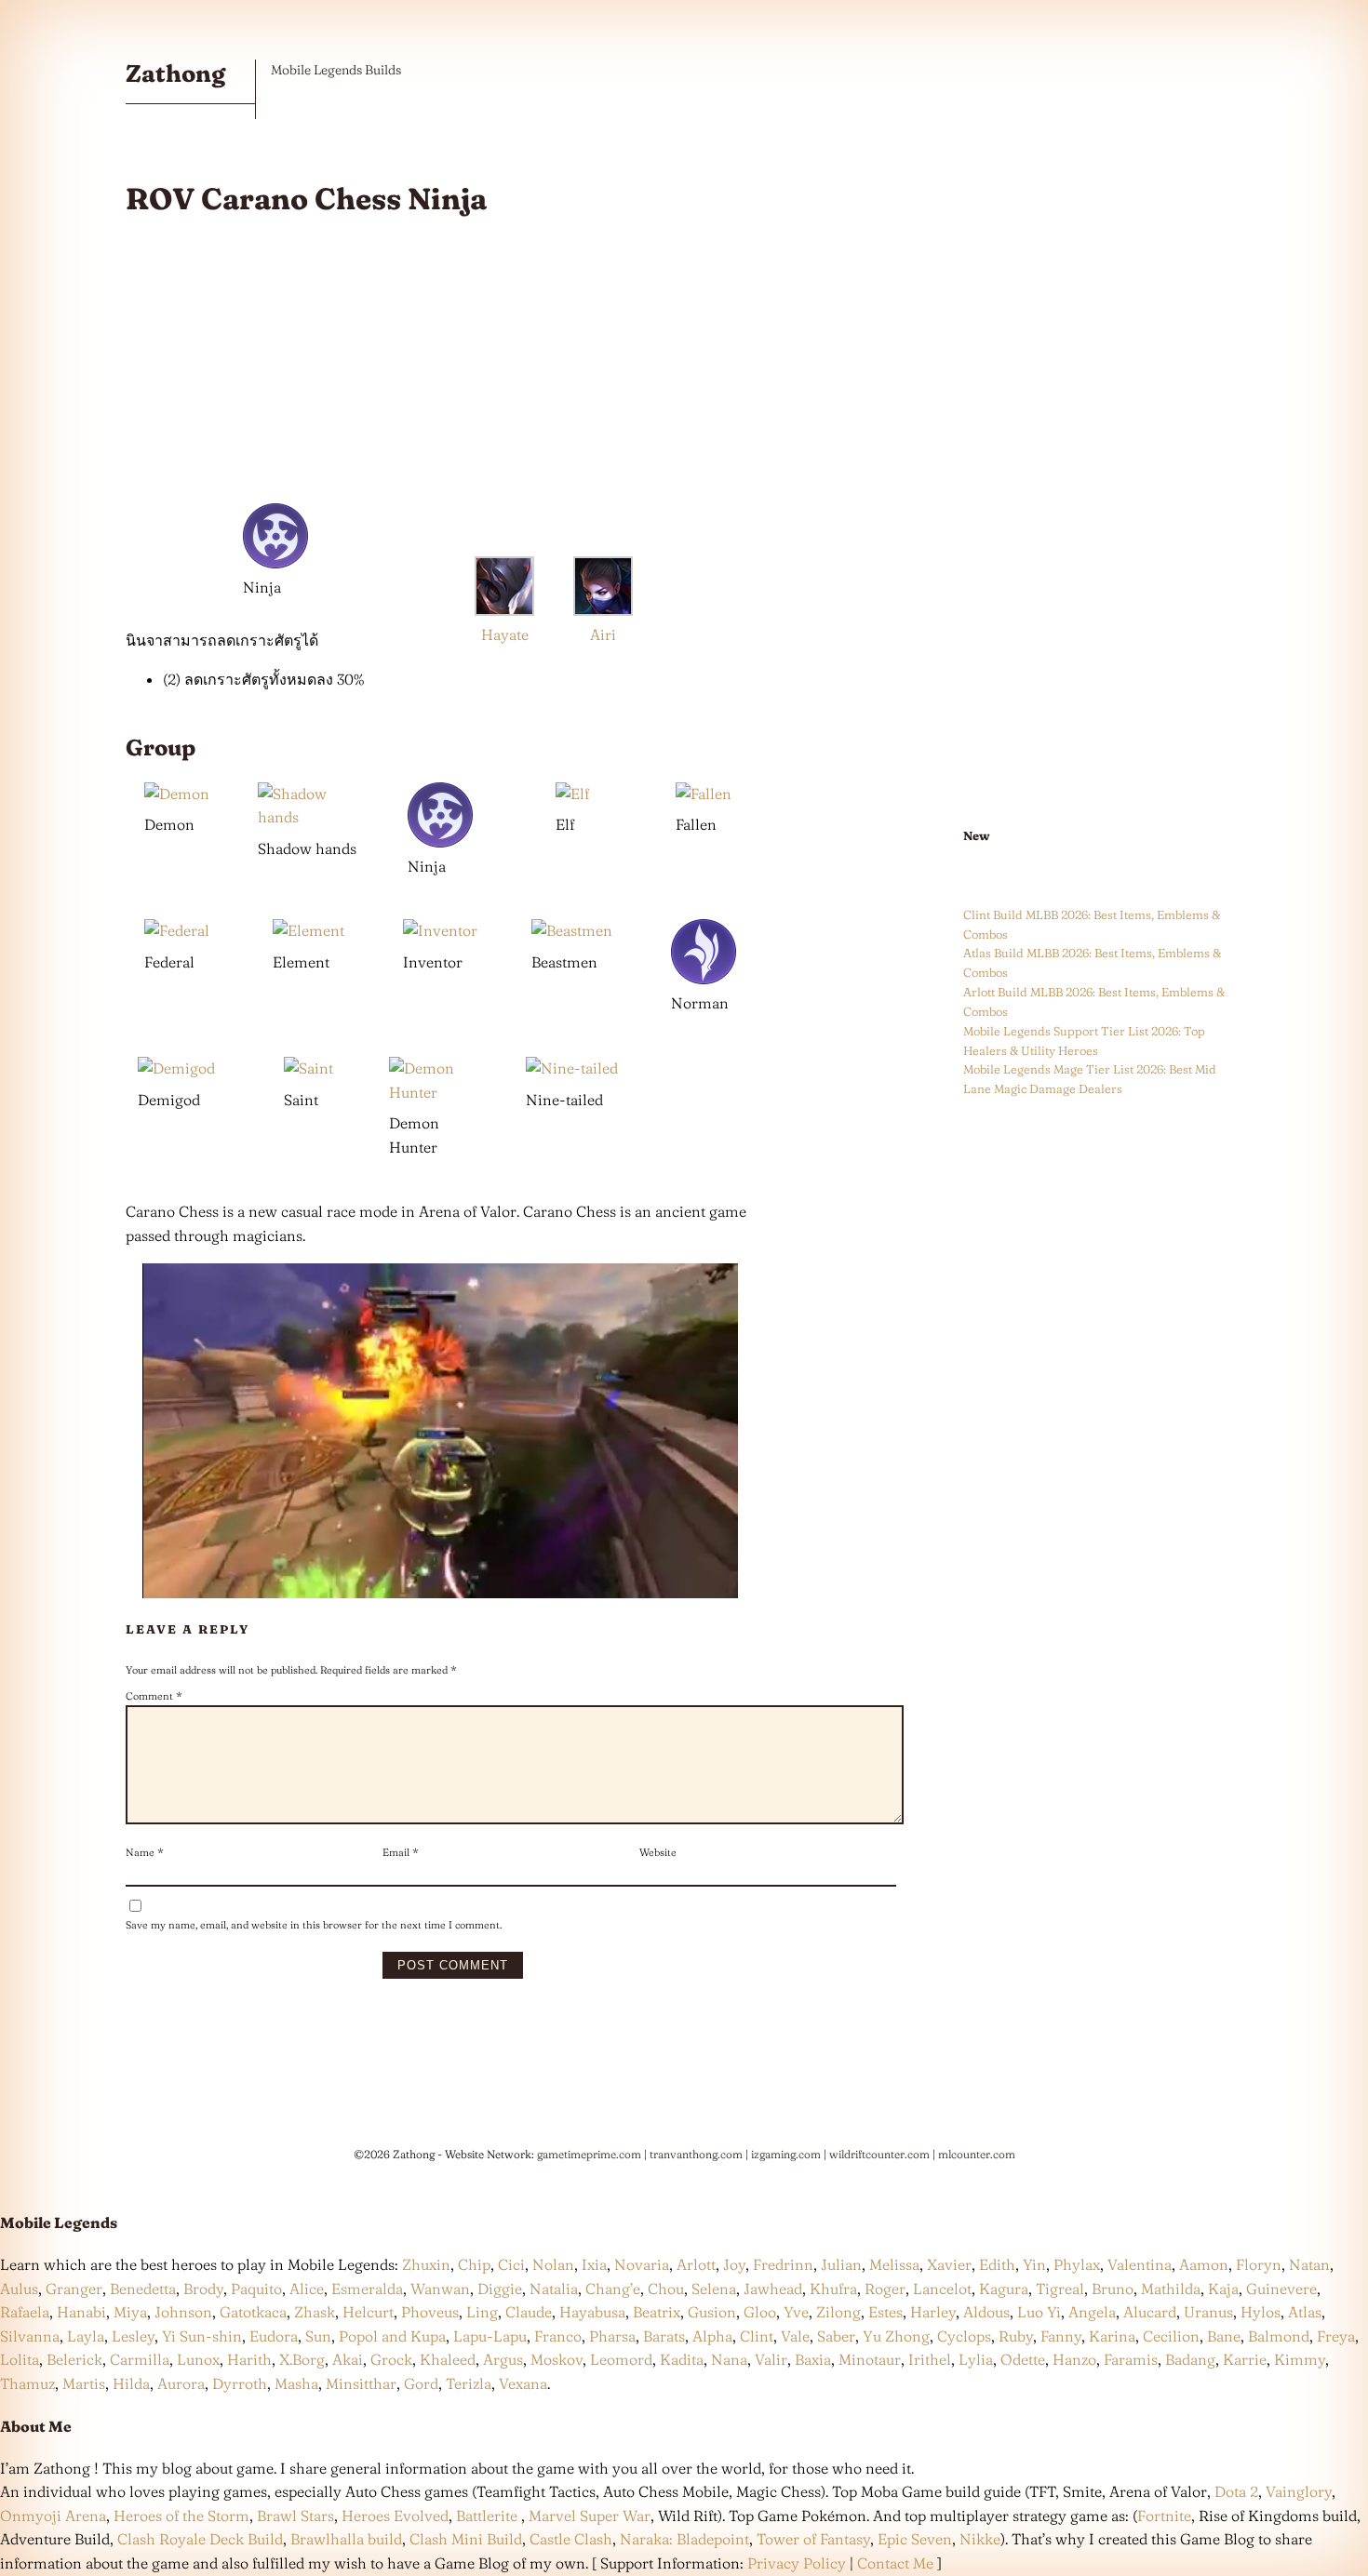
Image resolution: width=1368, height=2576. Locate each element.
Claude (529, 2312)
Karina (1112, 2336)
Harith (249, 2359)
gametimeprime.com (589, 2154)
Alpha (712, 2336)
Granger (74, 2289)
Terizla (469, 2383)
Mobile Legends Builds (336, 70)
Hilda (131, 2383)
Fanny (1061, 2336)
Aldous (986, 2312)
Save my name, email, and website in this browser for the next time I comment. (314, 1925)
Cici (511, 2264)
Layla (86, 2336)
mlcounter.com (977, 2154)
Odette (1023, 2359)
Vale (793, 2336)
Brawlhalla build (346, 2539)
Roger (885, 2289)
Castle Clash (571, 2539)
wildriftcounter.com (879, 2154)
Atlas (1305, 2312)
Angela (1092, 2312)
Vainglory (1299, 2491)
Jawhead (773, 2289)
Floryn (1259, 2264)
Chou (666, 2289)
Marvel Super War (590, 2516)
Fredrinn (783, 2264)
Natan (1309, 2264)
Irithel (930, 2359)
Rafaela (25, 2312)
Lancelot (942, 2289)
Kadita (682, 2359)
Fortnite (1164, 2516)
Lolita (20, 2359)
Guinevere (1281, 2289)
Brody (203, 2289)
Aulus (19, 2289)
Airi (603, 634)
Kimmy (1300, 2359)
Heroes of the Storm (181, 2516)
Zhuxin (426, 2264)
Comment (154, 1696)
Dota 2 (1236, 2491)
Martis (84, 2383)
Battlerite (487, 2516)
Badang (1190, 2359)
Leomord (621, 2359)
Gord (421, 2383)
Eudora (274, 2336)
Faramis (1131, 2359)
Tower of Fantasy (813, 2539)
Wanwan (440, 2289)
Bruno (1113, 2289)
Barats (664, 2336)
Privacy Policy (797, 2563)
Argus (503, 2359)
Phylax (1077, 2264)
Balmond (1279, 2336)
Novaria (642, 2264)
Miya (130, 2312)
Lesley (133, 2336)
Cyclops (964, 2336)
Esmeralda (367, 2289)
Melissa (894, 2264)
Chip (474, 2264)
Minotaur (870, 2359)
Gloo (760, 2312)
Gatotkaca (253, 2312)
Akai (348, 2359)
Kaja (1223, 2289)
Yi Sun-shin (202, 2336)
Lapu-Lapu (490, 2336)
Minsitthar (361, 2383)
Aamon (1204, 2264)
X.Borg (300, 2359)
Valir (771, 2359)
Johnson (183, 2312)
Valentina (1140, 2264)
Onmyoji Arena (53, 2516)
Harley (933, 2312)
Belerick (74, 2359)
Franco (558, 2336)
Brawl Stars (295, 2516)
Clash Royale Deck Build (200, 2539)
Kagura (1004, 2289)
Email (401, 1852)
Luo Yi (1039, 2312)
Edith (997, 2264)
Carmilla (140, 2359)
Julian (841, 2264)
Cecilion (1171, 2336)
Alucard (1150, 2312)
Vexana (523, 2383)
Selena (714, 2289)
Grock (391, 2359)
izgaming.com (786, 2154)
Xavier (949, 2264)
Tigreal (1060, 2289)
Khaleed (448, 2359)
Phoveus (430, 2312)
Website (658, 1852)
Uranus (1208, 2312)
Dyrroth (240, 2383)
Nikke (980, 2539)
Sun (318, 2336)
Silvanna (30, 2336)
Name (145, 1852)
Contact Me (895, 2563)
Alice (307, 2289)
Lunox (198, 2359)
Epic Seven (915, 2539)
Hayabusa (592, 2312)
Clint (757, 2336)
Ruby (1016, 2336)
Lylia (976, 2359)
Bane (1224, 2336)
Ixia (594, 2264)
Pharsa (612, 2336)
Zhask (315, 2312)
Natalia (554, 2289)
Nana (729, 2359)
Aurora (181, 2383)
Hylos (1261, 2312)
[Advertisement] (440, 366)
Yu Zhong (896, 2336)
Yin (1034, 2264)
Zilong (838, 2312)
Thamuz (27, 2383)
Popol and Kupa (392, 2336)
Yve (796, 2312)
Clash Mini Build (466, 2539)
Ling (482, 2312)
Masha (296, 2383)
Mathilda (1171, 2289)
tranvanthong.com (696, 2154)
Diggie (500, 2289)
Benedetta (143, 2289)
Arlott (696, 2264)
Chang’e (613, 2289)
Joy (734, 2264)
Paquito (256, 2289)
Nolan (553, 2264)
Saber (836, 2336)
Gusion (712, 2312)
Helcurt (368, 2312)
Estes (885, 2312)
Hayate (505, 634)
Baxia (813, 2359)
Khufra (833, 2289)
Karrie (1245, 2359)
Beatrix (657, 2312)
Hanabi (81, 2312)
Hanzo (1074, 2359)
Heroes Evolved (395, 2516)
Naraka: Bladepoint (684, 2539)
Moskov (557, 2359)
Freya (1336, 2336)
